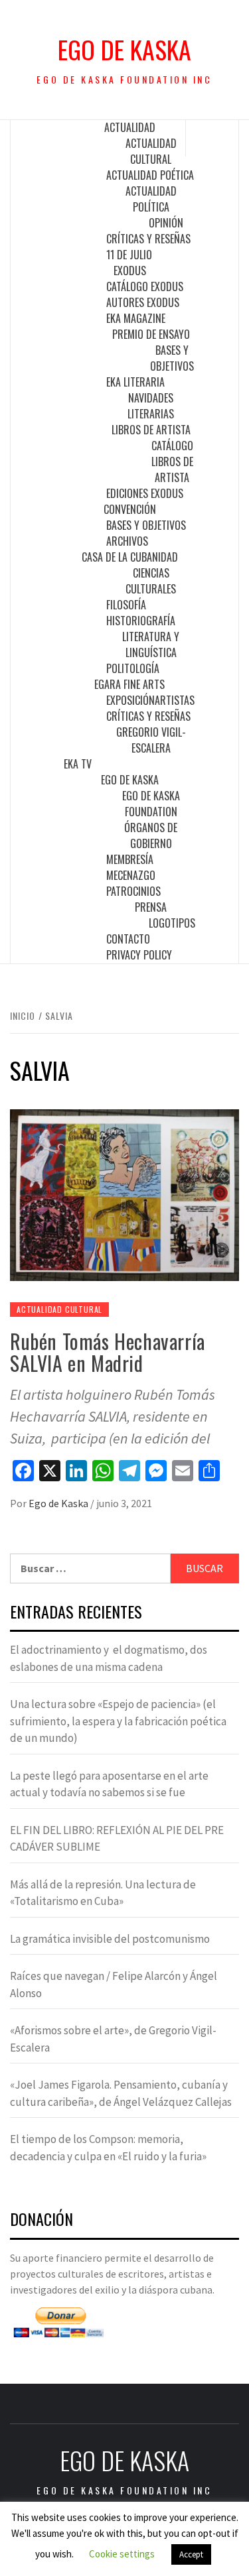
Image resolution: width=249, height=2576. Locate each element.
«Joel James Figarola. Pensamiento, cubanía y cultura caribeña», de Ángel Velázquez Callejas (121, 2093)
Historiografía (141, 621)
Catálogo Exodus (145, 286)
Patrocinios (133, 891)
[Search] (212, 138)
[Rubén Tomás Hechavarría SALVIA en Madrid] (124, 1194)
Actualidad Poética (150, 175)
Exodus (130, 271)
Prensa (151, 907)
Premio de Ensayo (151, 334)
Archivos (127, 541)
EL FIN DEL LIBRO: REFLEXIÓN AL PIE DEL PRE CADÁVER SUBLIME (117, 1839)
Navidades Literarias (151, 406)
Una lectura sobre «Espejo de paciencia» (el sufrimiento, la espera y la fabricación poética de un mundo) (118, 1721)
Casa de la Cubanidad (130, 557)
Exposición (130, 700)
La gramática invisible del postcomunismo (110, 1939)
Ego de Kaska (124, 49)
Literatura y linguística (151, 644)
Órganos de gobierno (151, 835)
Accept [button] (191, 2554)
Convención (130, 509)
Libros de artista (151, 430)
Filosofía (126, 605)
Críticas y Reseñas (148, 239)
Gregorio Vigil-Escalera (151, 740)
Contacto (128, 939)
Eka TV (78, 764)
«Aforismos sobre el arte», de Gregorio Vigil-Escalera (113, 2039)
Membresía (130, 859)
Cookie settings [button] (122, 2554)
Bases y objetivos (172, 358)
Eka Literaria (135, 382)
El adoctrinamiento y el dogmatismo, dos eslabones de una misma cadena (109, 1658)
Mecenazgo (131, 875)
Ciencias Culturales (151, 581)
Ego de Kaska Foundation (151, 804)
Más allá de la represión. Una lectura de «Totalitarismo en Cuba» (103, 1893)
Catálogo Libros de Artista (172, 461)
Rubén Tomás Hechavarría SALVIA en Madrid (108, 1352)
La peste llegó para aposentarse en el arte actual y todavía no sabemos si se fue (109, 1784)
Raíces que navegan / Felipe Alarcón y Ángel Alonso (114, 1985)
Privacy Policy (139, 955)
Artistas (175, 700)
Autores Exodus (143, 302)
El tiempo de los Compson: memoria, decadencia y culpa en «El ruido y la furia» (108, 2148)
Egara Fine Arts (129, 684)
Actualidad (130, 127)
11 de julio (129, 255)
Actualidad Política (151, 199)
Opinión (166, 223)
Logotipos (172, 923)
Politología (133, 668)
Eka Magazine (136, 318)
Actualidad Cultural (151, 151)
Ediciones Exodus (145, 493)
